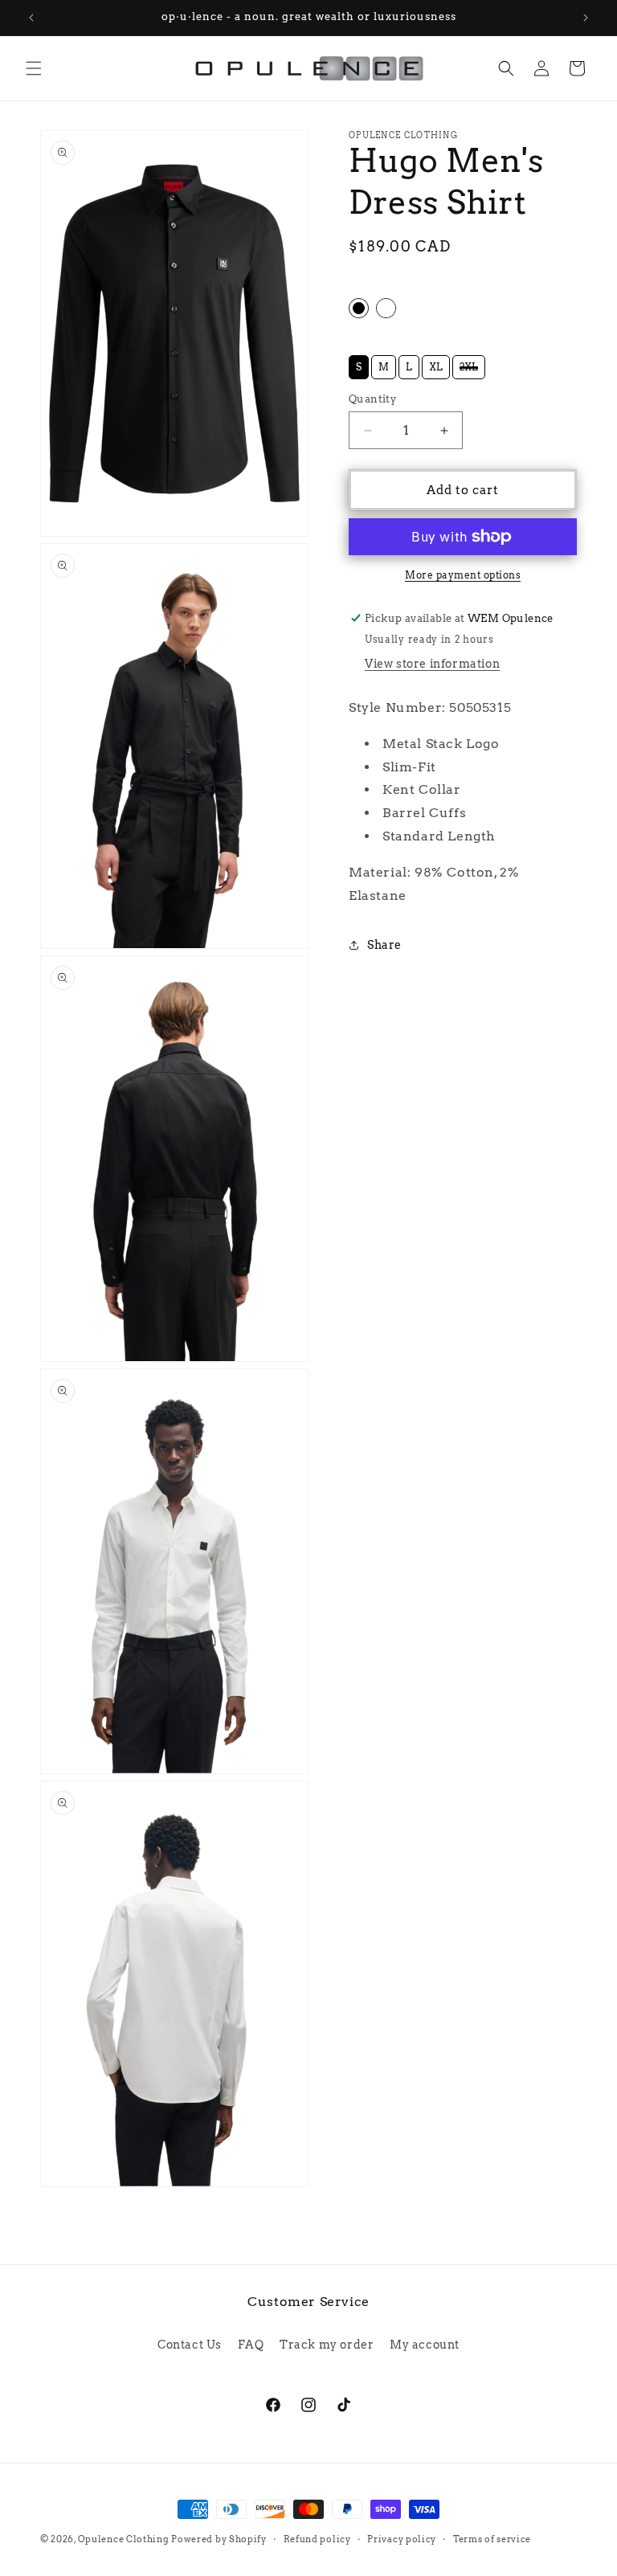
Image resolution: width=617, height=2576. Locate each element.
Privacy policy (402, 2539)
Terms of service (492, 2539)
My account (425, 2345)
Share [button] (384, 945)
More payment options (463, 575)
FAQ (251, 2345)
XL (436, 364)
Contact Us (190, 2345)
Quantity (372, 399)
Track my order (327, 2345)
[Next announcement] (586, 18)
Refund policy (317, 2539)
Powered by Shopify (219, 2539)
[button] (34, 68)
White (386, 308)
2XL (469, 364)
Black (359, 308)
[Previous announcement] (31, 18)
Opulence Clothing (123, 2539)
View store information (432, 664)
